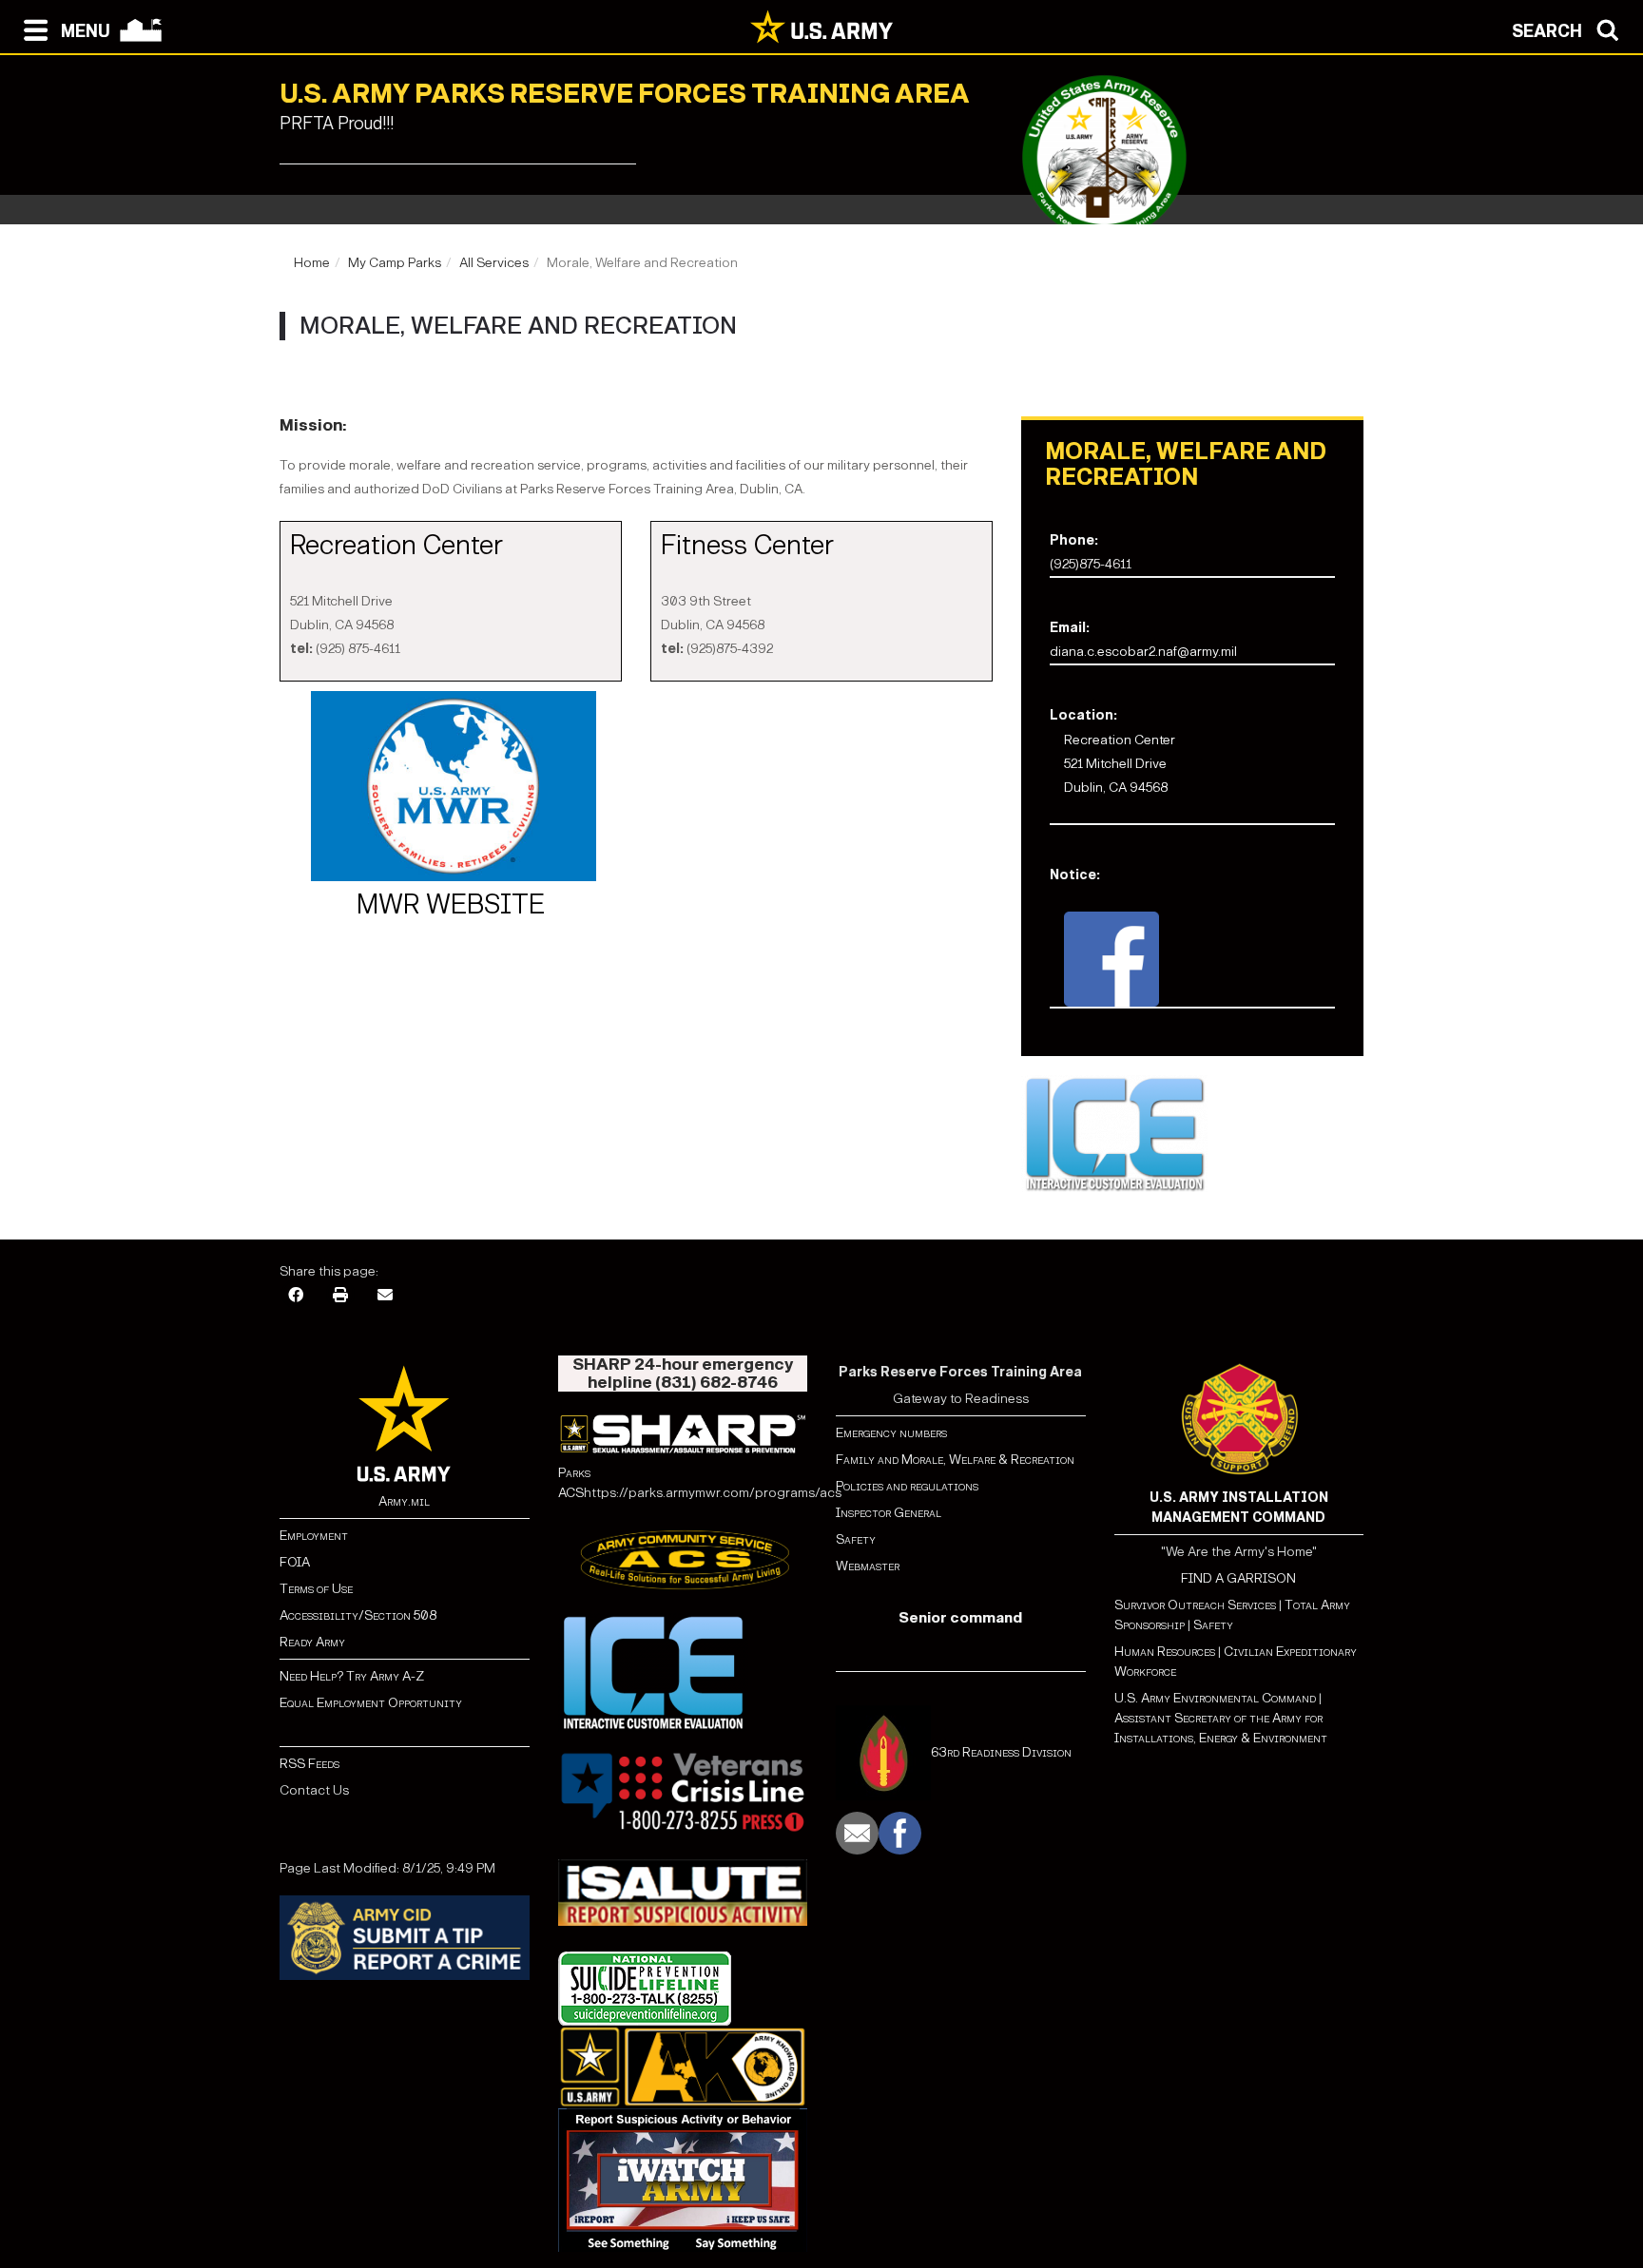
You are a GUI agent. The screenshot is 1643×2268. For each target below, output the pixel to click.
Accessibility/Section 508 (358, 1615)
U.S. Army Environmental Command (1215, 1698)
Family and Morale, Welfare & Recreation (955, 1460)
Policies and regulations (907, 1486)
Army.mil (404, 1501)
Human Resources (1165, 1652)
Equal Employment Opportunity (371, 1703)
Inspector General (889, 1513)
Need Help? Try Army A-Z (352, 1676)
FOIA (295, 1562)
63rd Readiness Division (1001, 1752)
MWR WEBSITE (451, 905)
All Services (494, 263)
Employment (314, 1536)
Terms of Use (316, 1589)
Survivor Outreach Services (1195, 1605)
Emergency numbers (891, 1433)
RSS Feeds (309, 1764)
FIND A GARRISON (1238, 1578)
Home (312, 263)
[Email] (385, 1296)
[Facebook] (296, 1296)
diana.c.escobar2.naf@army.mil (1143, 652)
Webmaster (868, 1566)
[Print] (340, 1296)
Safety (856, 1539)
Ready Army (312, 1642)
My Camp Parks (395, 263)
